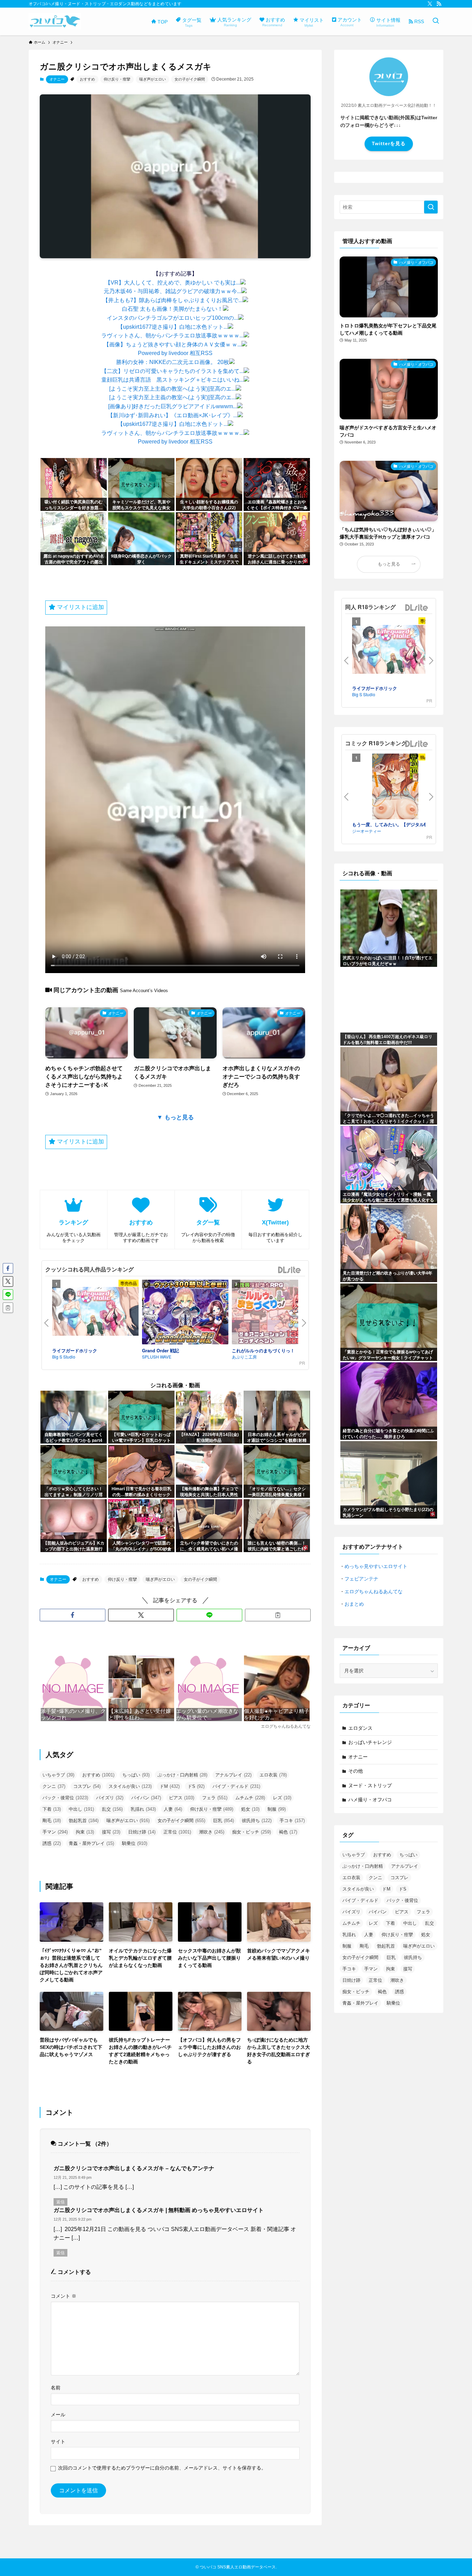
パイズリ (110, 1798)
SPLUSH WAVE (157, 1357)
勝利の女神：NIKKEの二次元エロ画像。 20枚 (173, 362)
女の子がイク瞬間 (190, 79)
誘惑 (52, 1843)
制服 (277, 1809)
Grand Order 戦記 (161, 1350)
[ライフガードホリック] (95, 1313)
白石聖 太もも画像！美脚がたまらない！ (172, 309)
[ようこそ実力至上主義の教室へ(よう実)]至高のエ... (172, 389)
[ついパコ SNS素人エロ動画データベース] (55, 21)
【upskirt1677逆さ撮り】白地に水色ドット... (173, 327)
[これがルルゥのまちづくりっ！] (275, 1313)
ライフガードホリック (75, 1350)
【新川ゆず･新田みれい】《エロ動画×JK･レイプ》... (172, 415)
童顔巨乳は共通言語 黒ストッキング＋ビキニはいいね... (172, 380)
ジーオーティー (367, 831)
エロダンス (360, 1728)
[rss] (439, 4)
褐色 (288, 1832)
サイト (58, 2442)
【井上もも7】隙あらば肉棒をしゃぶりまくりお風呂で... (173, 300)
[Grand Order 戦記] (185, 1313)
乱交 (112, 1809)
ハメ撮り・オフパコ (370, 1800)
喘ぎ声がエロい (153, 79)
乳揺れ (143, 1809)
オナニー (57, 79)
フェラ (215, 1798)
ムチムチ (250, 1798)
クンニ (54, 1786)
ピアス (182, 1798)
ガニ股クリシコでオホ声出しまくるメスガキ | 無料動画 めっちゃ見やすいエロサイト (159, 2210)
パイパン (146, 1798)
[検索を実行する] (431, 207)
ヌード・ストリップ (370, 1785)
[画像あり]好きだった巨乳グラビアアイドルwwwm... (173, 406)
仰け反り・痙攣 (117, 79)
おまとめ (354, 1604)
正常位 (177, 1832)
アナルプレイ (233, 1775)
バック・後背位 (65, 1798)
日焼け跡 (142, 1832)
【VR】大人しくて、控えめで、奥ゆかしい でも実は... (173, 283)
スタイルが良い (130, 1786)
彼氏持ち (257, 1821)
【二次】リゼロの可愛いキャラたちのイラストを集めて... (172, 371)
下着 (52, 1809)
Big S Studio (64, 1357)
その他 (356, 1771)
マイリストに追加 (80, 607)
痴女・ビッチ (252, 1832)
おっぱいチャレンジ (370, 1742)
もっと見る (389, 564)
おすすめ (87, 79)
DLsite (290, 1270)
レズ (282, 1798)
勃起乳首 (84, 1821)
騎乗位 (135, 1843)
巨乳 (224, 1821)
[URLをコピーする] (278, 1615)
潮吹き (212, 1832)
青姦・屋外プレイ (91, 1843)
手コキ (292, 1821)
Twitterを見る (389, 143)
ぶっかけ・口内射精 (182, 1775)
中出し (81, 1809)
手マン (55, 1832)
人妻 (173, 1809)
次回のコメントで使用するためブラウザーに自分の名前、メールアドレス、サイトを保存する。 (162, 2468)
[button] (73, 1615)
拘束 (85, 1832)
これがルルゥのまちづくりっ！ (263, 1350)
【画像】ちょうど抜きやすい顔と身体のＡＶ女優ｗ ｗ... (173, 344)
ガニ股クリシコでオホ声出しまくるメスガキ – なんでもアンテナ (134, 2168)
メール (58, 2415)
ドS (196, 1786)
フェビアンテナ (361, 1579)
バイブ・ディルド (236, 1786)
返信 (60, 2202)
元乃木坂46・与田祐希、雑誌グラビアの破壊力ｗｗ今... (172, 291)
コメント (64, 2296)
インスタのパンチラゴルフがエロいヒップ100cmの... (172, 318)
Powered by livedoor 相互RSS (175, 353)
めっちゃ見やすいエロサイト (376, 1566)
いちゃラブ (58, 1775)
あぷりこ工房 (244, 1357)
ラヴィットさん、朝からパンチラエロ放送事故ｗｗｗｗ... (172, 335)
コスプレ (87, 1786)
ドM (170, 1786)
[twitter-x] (430, 4)
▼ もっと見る (175, 1117)
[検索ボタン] (436, 21)
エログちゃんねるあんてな (374, 1592)
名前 (56, 2388)
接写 (111, 1832)
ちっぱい (136, 1775)
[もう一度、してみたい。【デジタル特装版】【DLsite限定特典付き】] (395, 787)
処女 (250, 1809)
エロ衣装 (273, 1775)
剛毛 (52, 1821)
